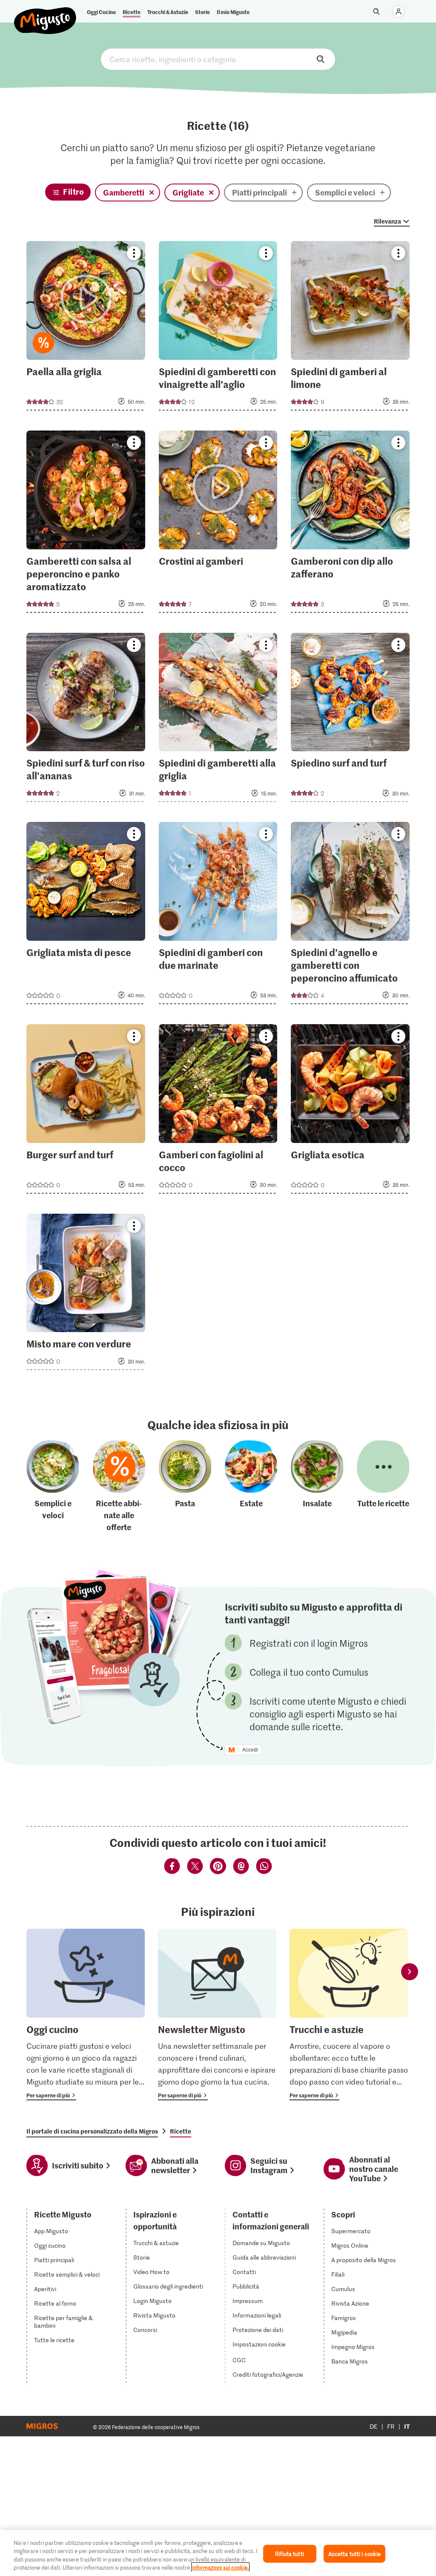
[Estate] (251, 1487)
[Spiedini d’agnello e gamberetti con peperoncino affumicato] (350, 916)
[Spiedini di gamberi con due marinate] (218, 916)
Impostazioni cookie (259, 2344)
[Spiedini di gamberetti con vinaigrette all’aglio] (218, 328)
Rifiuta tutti (290, 2554)
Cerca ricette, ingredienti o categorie (218, 59)
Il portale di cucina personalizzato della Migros (92, 2131)
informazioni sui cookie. (220, 2567)
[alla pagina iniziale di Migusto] (45, 14)
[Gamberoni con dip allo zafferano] (350, 524)
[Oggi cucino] (86, 2015)
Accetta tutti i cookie (355, 2554)
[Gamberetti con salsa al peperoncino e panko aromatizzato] (86, 524)
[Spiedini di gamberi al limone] (350, 328)
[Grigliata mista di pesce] (86, 916)
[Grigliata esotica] (350, 1111)
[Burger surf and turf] (86, 1111)
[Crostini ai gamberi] (218, 524)
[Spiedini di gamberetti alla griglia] (218, 720)
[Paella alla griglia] (86, 328)
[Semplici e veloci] (53, 1487)
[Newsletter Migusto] (217, 2015)
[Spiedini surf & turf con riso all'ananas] (86, 720)
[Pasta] (185, 1487)
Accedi (250, 1750)
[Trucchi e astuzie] (349, 2015)
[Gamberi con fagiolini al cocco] (218, 1111)
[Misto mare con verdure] (86, 1295)
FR (391, 2426)
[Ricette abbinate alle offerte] (119, 1487)
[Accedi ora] (399, 11)
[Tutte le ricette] (383, 1487)
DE (374, 2426)
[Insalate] (317, 1487)
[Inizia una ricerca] (376, 11)
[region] (218, 2553)
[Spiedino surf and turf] (350, 720)
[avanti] (410, 1971)
